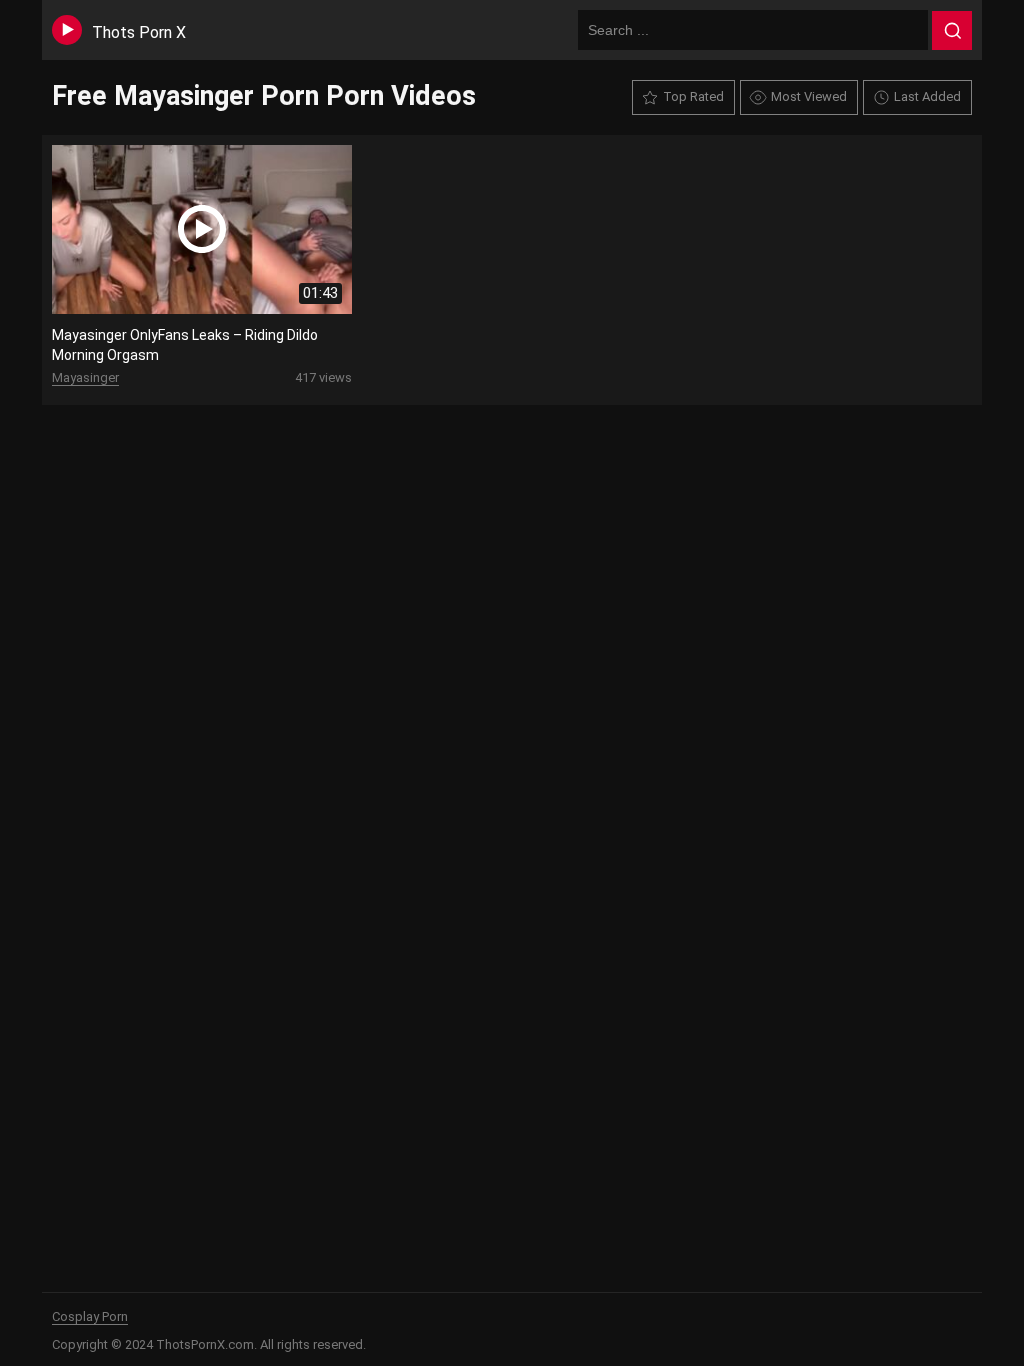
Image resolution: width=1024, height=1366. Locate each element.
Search (952, 31)
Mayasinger (85, 377)
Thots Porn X (139, 32)
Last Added (927, 96)
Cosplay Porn (90, 1316)
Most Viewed (809, 96)
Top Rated (693, 96)
